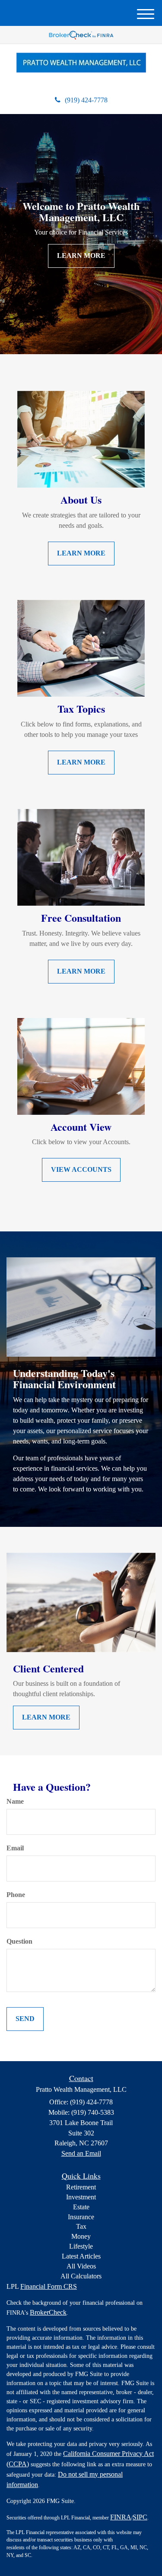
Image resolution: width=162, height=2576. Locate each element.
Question (19, 1941)
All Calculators (81, 2276)
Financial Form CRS (49, 2286)
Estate (81, 2207)
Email (15, 1848)
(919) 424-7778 (86, 100)
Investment (81, 2197)
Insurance (81, 2217)
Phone (16, 1895)
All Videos (81, 2266)
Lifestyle (81, 2246)
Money (81, 2236)
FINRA (121, 2517)
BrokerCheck (48, 2312)
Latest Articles (81, 2256)
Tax (81, 2226)
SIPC (140, 2517)
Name (15, 1801)
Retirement (81, 2187)
